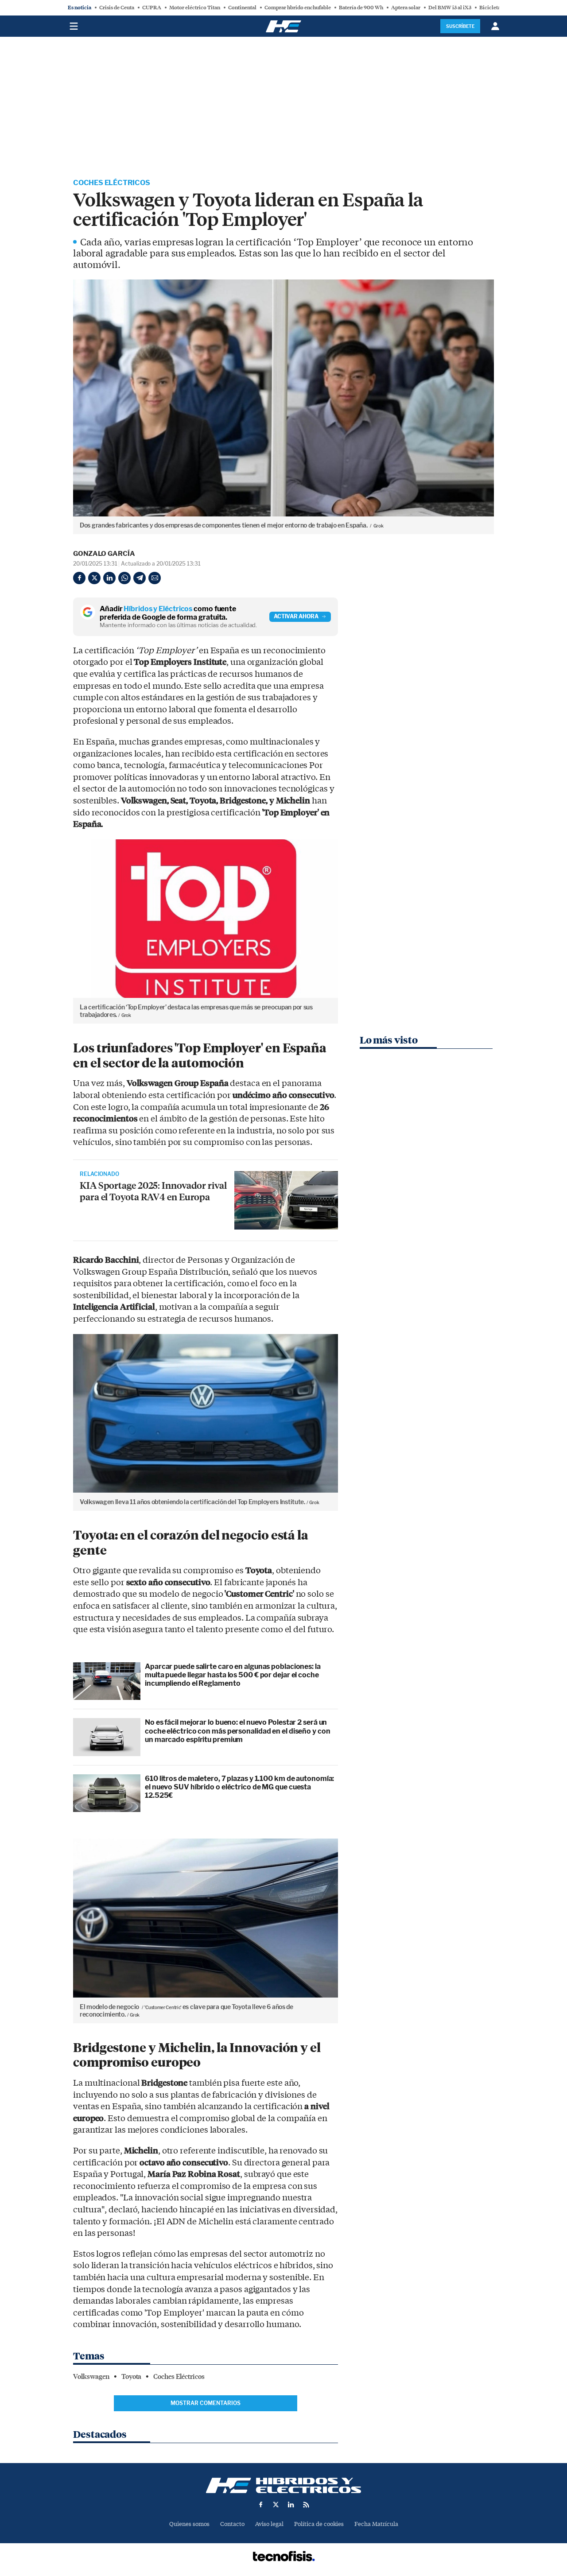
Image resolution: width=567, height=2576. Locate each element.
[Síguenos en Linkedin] (291, 2505)
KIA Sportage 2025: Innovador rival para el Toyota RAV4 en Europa (153, 1191)
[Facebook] (79, 578)
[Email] (155, 578)
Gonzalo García (104, 554)
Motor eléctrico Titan (195, 8)
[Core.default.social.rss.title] (306, 2505)
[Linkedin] (109, 578)
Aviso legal (269, 2524)
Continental (242, 8)
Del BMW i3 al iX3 (450, 8)
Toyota (131, 2377)
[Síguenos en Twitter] (276, 2505)
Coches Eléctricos (112, 183)
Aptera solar (406, 8)
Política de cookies (319, 2524)
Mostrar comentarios (206, 2403)
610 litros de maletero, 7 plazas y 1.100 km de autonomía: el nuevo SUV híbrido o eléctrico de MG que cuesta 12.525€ (239, 1787)
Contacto (232, 2524)
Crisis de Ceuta (117, 8)
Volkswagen (91, 2377)
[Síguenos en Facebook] (261, 2505)
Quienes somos (189, 2524)
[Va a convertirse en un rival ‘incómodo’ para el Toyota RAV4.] (286, 1200)
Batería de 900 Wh (361, 8)
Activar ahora (296, 616)
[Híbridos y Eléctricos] (283, 2485)
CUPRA (152, 8)
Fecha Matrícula (376, 2524)
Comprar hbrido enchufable (298, 8)
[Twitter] (94, 578)
